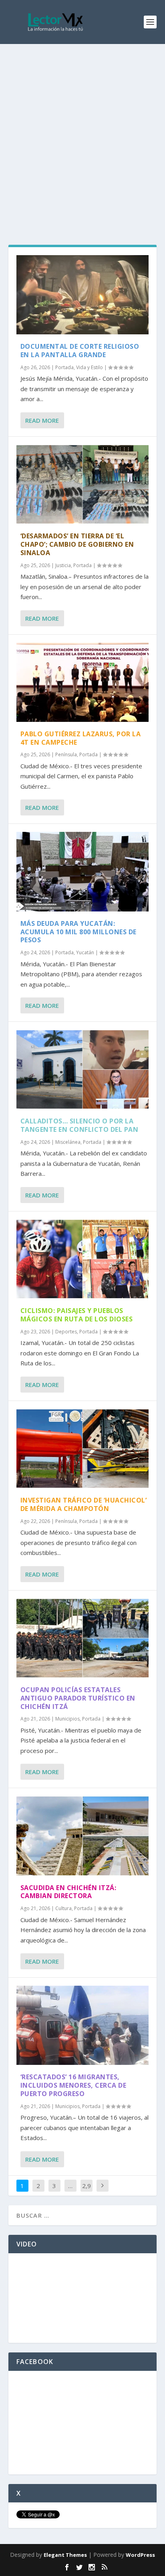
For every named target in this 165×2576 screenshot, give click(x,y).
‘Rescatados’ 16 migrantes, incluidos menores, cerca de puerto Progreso (73, 2085)
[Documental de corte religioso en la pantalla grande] (83, 295)
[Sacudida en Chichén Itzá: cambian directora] (83, 1836)
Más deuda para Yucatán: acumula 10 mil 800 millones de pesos (78, 932)
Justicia (63, 565)
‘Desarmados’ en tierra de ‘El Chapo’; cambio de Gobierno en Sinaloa (77, 544)
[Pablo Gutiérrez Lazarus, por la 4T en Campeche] (83, 682)
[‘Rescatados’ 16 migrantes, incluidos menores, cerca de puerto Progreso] (83, 2025)
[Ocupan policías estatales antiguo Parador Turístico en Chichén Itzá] (83, 1638)
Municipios (67, 1719)
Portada (64, 367)
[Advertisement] (82, 130)
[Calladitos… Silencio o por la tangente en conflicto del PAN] (83, 1069)
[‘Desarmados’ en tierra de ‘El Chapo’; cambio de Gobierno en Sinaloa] (83, 484)
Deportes (66, 1332)
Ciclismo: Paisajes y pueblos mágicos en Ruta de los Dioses (77, 1315)
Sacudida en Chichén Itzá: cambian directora (68, 1892)
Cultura (63, 1908)
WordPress (140, 2555)
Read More (42, 420)
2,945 (87, 2192)
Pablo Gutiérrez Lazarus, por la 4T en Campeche (81, 738)
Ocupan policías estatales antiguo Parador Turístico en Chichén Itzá (78, 1698)
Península (66, 754)
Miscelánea (68, 1142)
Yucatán (85, 952)
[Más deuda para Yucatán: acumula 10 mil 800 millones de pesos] (83, 871)
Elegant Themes (65, 2555)
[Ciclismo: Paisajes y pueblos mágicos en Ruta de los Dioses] (83, 1259)
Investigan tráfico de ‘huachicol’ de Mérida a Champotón (84, 1504)
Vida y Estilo (90, 367)
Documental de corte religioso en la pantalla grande (80, 351)
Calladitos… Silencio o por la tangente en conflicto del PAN (79, 1125)
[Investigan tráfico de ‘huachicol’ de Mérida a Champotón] (83, 1449)
